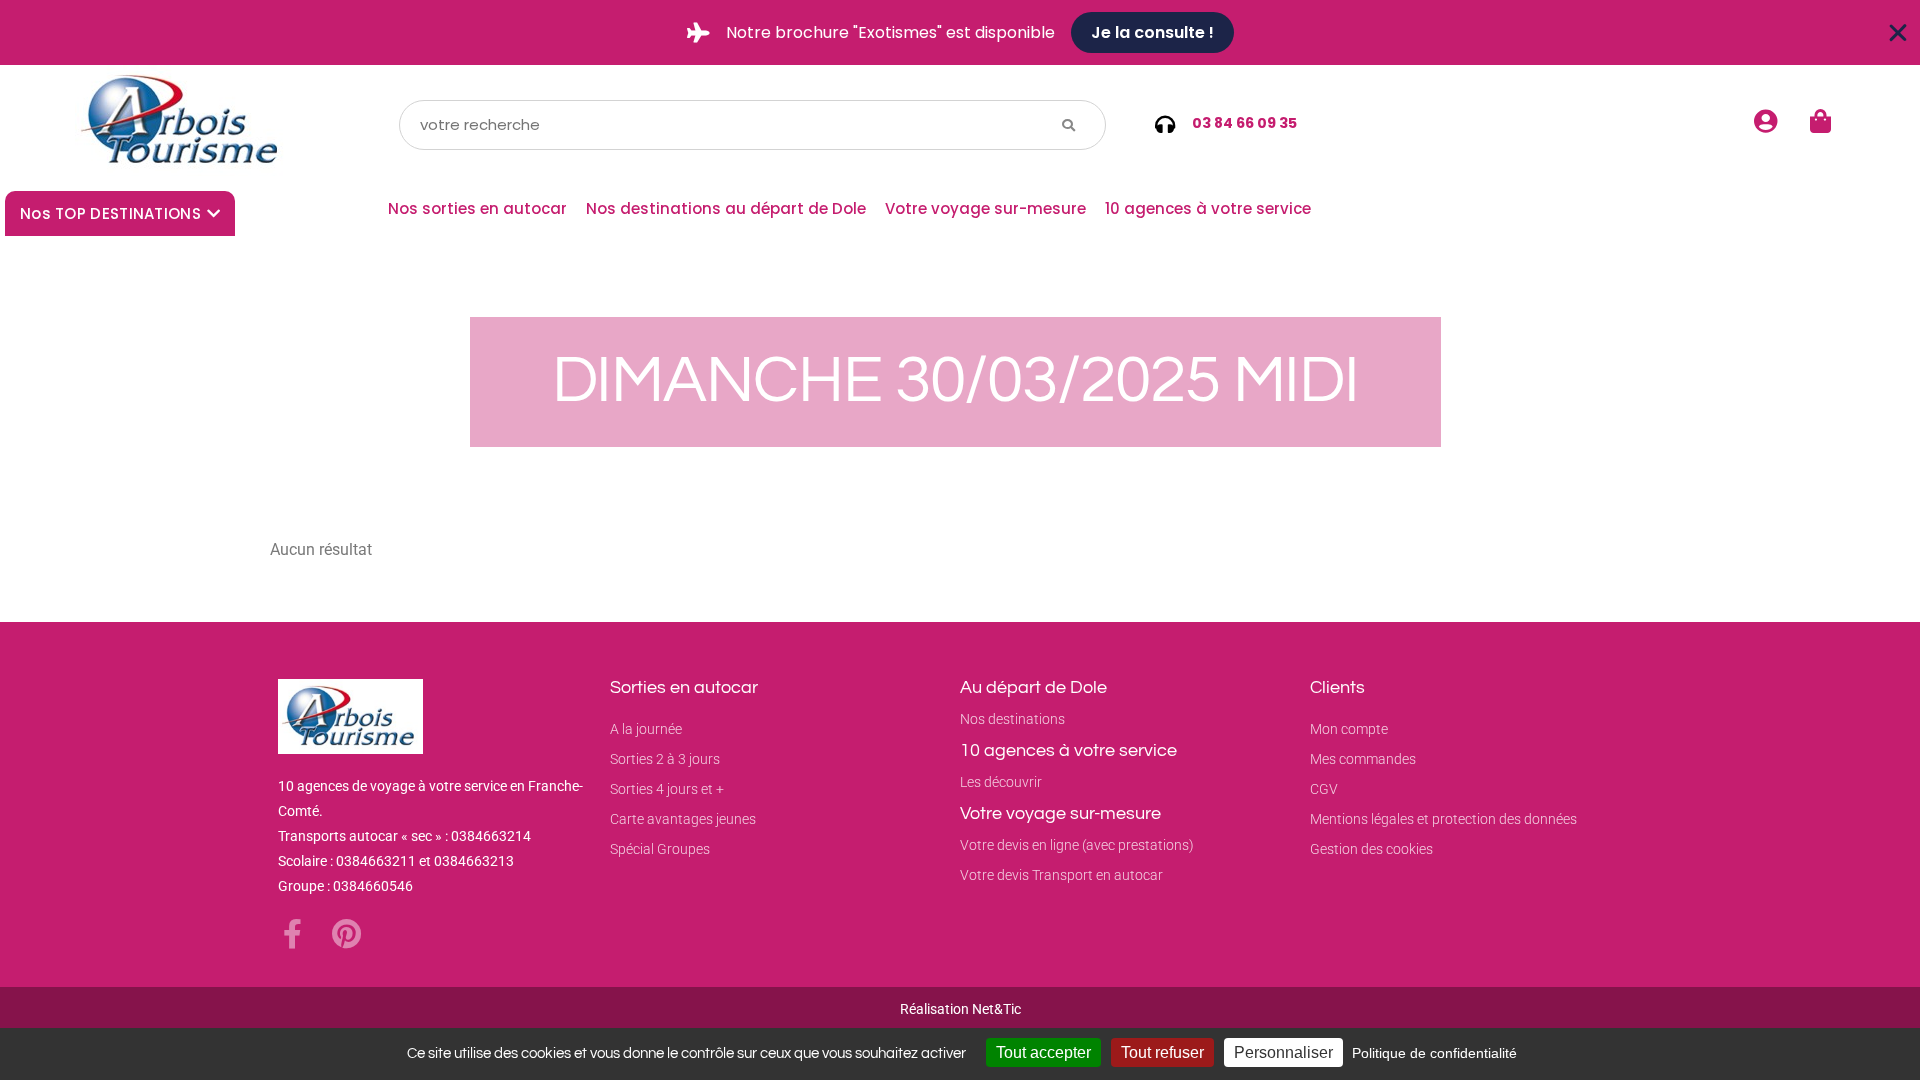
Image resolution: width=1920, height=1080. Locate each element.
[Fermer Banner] (1898, 33)
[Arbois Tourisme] (183, 124)
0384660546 (373, 886)
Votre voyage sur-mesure (985, 208)
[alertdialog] (960, 32)
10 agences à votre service (1208, 208)
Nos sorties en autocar (477, 208)
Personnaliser (1283, 1052)
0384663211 (376, 861)
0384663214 (491, 836)
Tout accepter (1043, 1052)
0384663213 (474, 861)
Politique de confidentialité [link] (1434, 1053)
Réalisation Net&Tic (960, 1009)
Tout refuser (1162, 1052)
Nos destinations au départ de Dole (726, 208)
